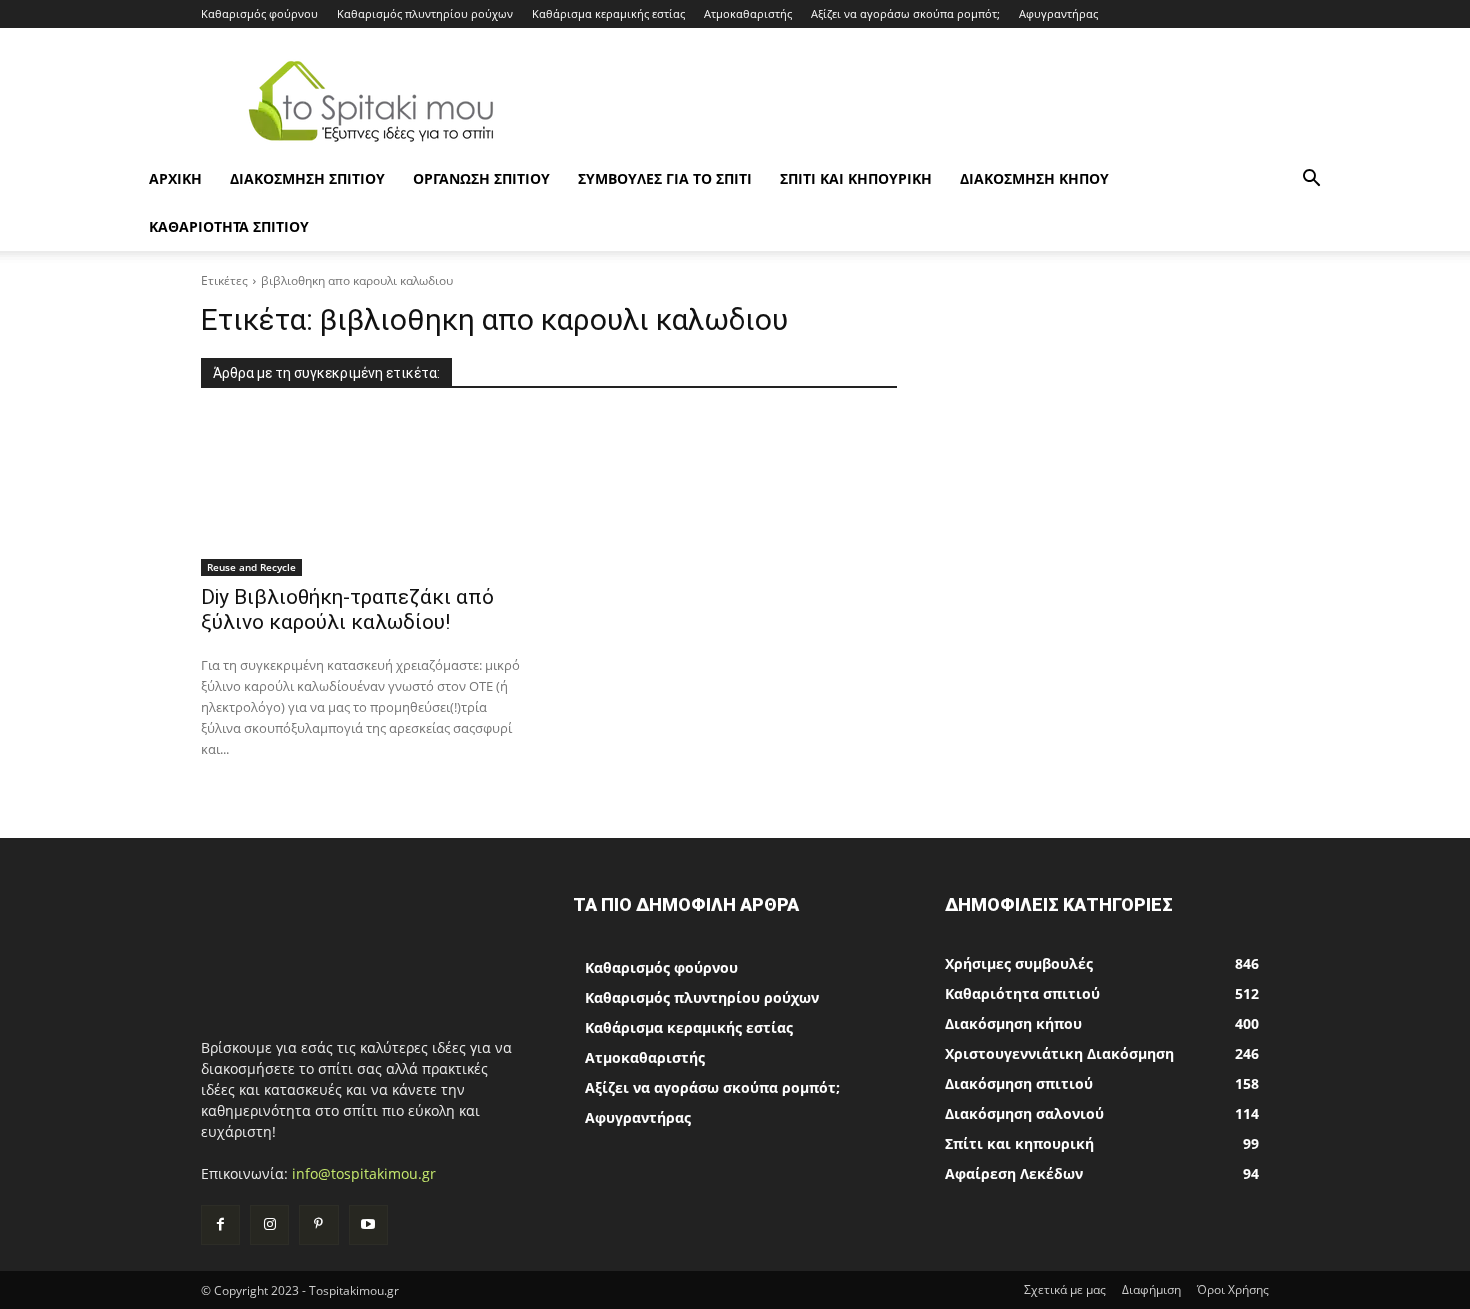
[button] (1311, 180)
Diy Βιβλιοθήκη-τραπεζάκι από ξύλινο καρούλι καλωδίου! (347, 609)
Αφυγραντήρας (1058, 13)
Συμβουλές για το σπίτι (665, 178)
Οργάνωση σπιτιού (481, 178)
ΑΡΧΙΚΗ (175, 178)
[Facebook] (220, 1224)
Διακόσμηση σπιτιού (307, 178)
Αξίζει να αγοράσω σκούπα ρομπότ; (905, 13)
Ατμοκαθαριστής (748, 13)
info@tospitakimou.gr (364, 1173)
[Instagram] (269, 1224)
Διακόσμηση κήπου (1034, 178)
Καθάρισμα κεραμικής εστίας (608, 13)
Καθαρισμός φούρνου (259, 13)
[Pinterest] (318, 1224)
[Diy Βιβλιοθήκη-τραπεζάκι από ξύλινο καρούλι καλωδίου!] (363, 495)
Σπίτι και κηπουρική (856, 178)
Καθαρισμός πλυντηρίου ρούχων (425, 13)
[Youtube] (368, 1224)
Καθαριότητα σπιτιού (229, 226)
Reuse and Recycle (251, 567)
